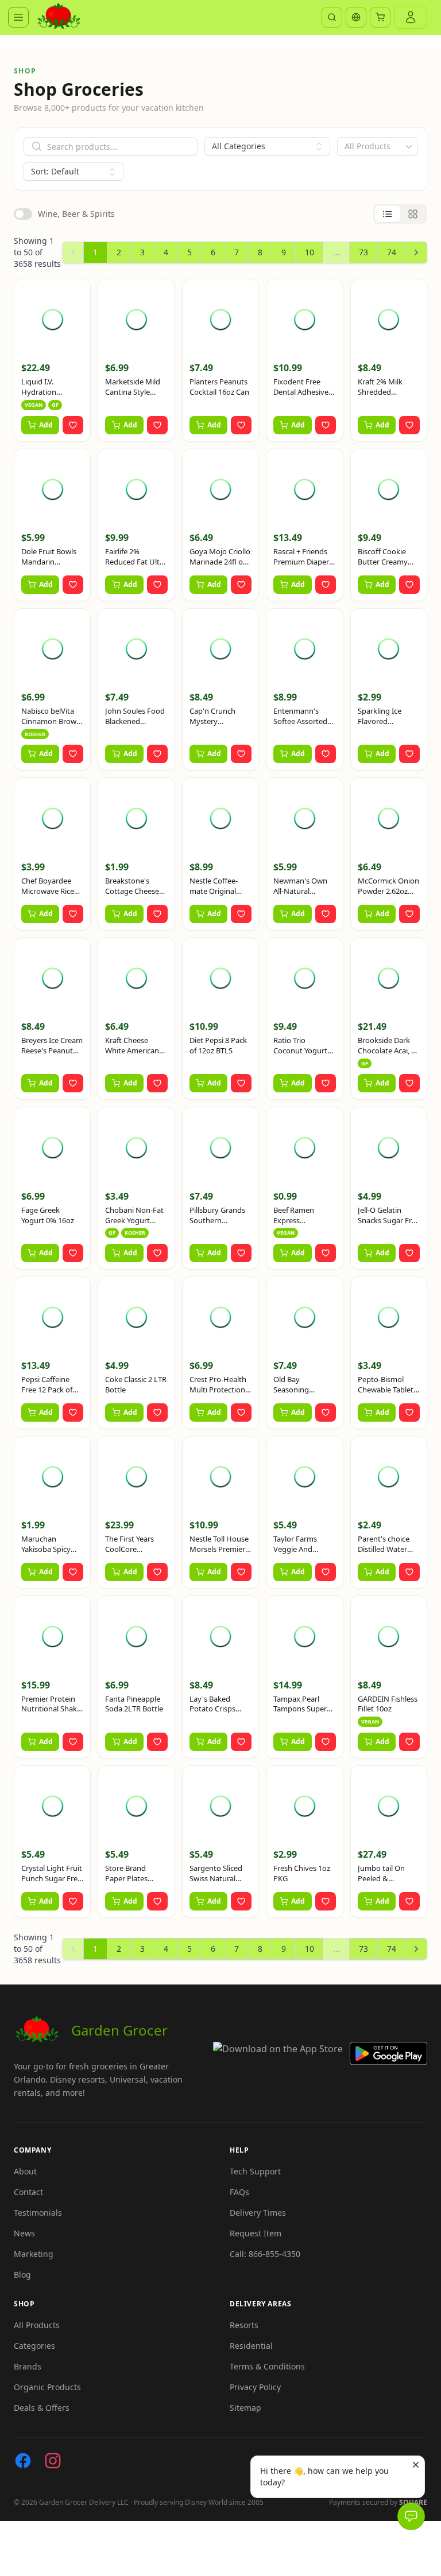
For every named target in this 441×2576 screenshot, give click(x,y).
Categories (34, 2346)
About (25, 2171)
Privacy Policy (255, 2387)
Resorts (244, 2325)
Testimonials (38, 2213)
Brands (28, 2366)
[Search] (332, 17)
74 (392, 252)
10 (310, 252)
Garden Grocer (119, 2030)
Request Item (256, 2233)
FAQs (239, 2192)
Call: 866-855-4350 (265, 2254)
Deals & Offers (42, 2408)
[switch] (23, 214)
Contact (28, 2192)
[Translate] (356, 17)
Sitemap (245, 2408)
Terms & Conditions (267, 2366)
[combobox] (377, 146)
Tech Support (255, 2171)
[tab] (388, 214)
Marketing (34, 2254)
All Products (37, 2325)
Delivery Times (258, 2213)
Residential (251, 2346)
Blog (22, 2275)
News (24, 2233)
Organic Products (47, 2387)
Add (46, 425)
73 (363, 252)
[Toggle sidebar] (18, 17)
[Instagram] (53, 2461)
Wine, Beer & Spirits (76, 214)
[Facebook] (23, 2461)
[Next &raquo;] (416, 252)
